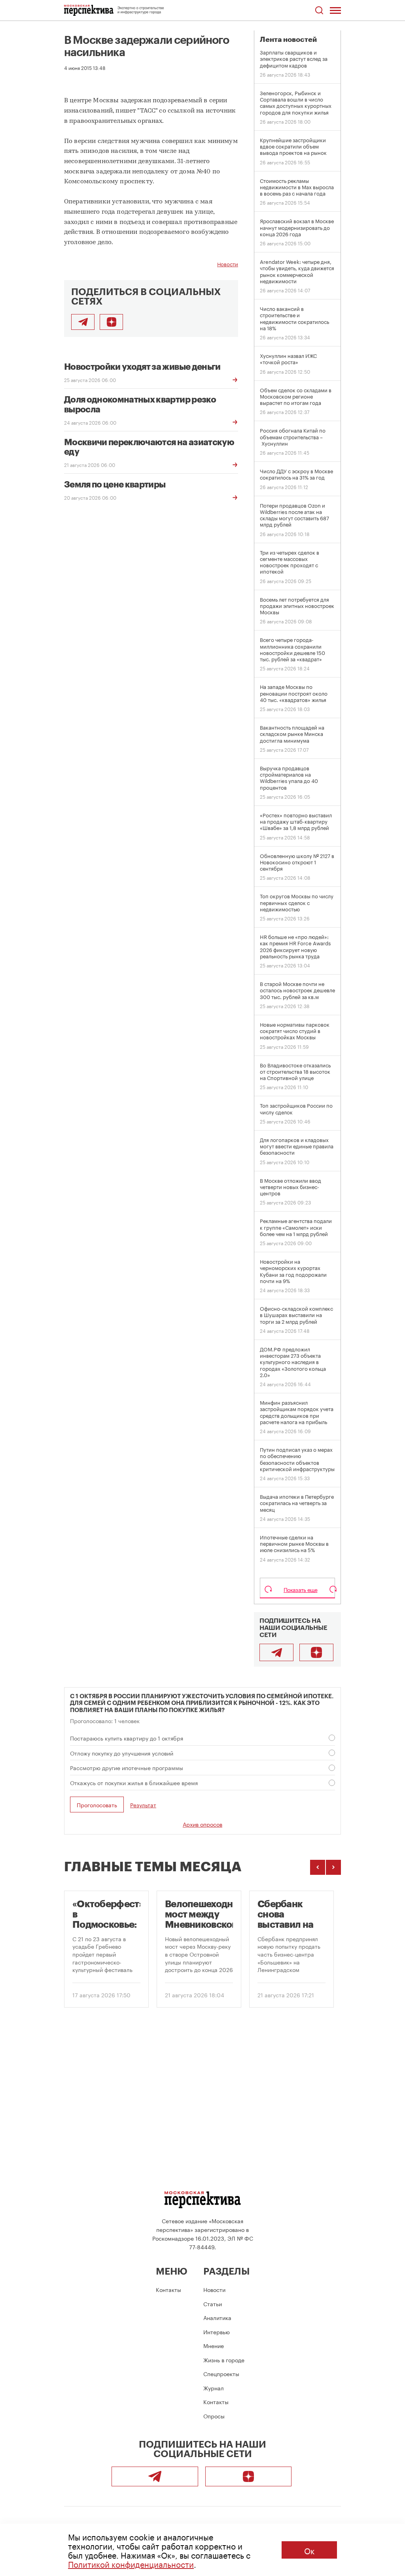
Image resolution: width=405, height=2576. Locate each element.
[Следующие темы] (333, 1867)
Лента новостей (288, 40)
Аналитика (217, 2317)
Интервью (217, 2331)
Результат (143, 1805)
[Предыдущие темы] (318, 1867)
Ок (309, 2550)
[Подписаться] (111, 322)
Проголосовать (97, 1805)
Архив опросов (202, 1824)
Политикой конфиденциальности (131, 2563)
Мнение (214, 2345)
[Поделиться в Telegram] (83, 322)
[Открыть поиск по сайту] (319, 10)
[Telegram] (276, 1652)
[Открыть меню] (335, 10)
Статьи (213, 2303)
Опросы (214, 2416)
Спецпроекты (221, 2373)
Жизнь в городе (224, 2360)
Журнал (214, 2388)
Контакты (168, 2289)
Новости (228, 263)
